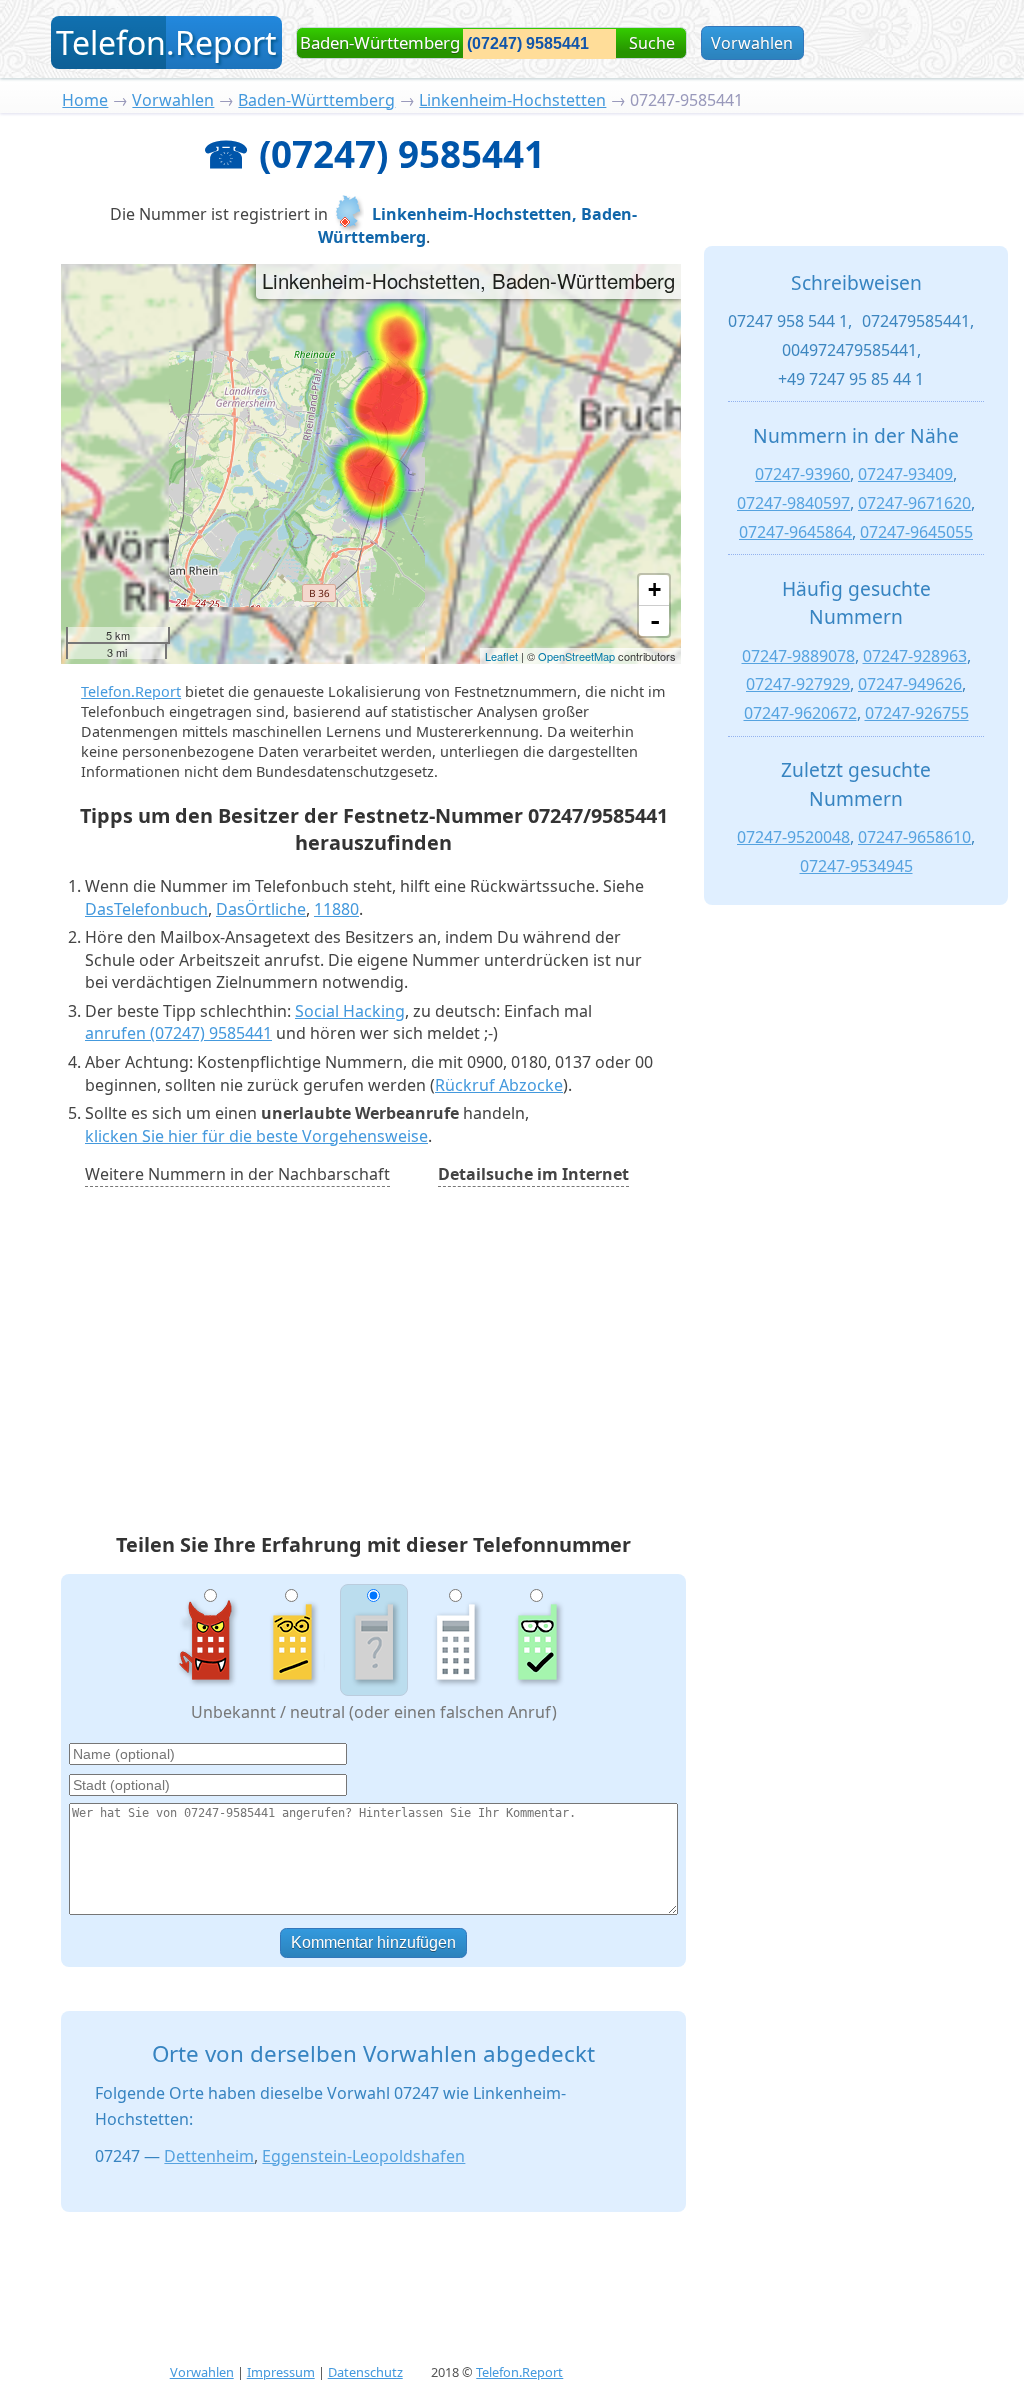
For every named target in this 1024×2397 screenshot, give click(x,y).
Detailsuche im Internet (533, 1174)
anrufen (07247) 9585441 (178, 1033)
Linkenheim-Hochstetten (512, 100)
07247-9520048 (793, 837)
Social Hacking (350, 1011)
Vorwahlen (752, 43)
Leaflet (501, 656)
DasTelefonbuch (146, 909)
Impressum (281, 2372)
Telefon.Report (131, 691)
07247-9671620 (914, 503)
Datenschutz (365, 2372)
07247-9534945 (856, 866)
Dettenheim (209, 2156)
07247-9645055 (916, 532)
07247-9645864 (795, 532)
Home (85, 100)
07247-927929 (798, 684)
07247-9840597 (793, 503)
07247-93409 (905, 474)
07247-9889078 (798, 656)
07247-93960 (802, 474)
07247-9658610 (914, 837)
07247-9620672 (800, 713)
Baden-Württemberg (316, 100)
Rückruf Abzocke (499, 1085)
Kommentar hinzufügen (373, 1942)
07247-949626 (910, 684)
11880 (336, 909)
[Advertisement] (374, 1362)
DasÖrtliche (261, 909)
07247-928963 (915, 656)
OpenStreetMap (576, 656)
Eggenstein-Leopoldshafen (363, 2156)
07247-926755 (917, 713)
